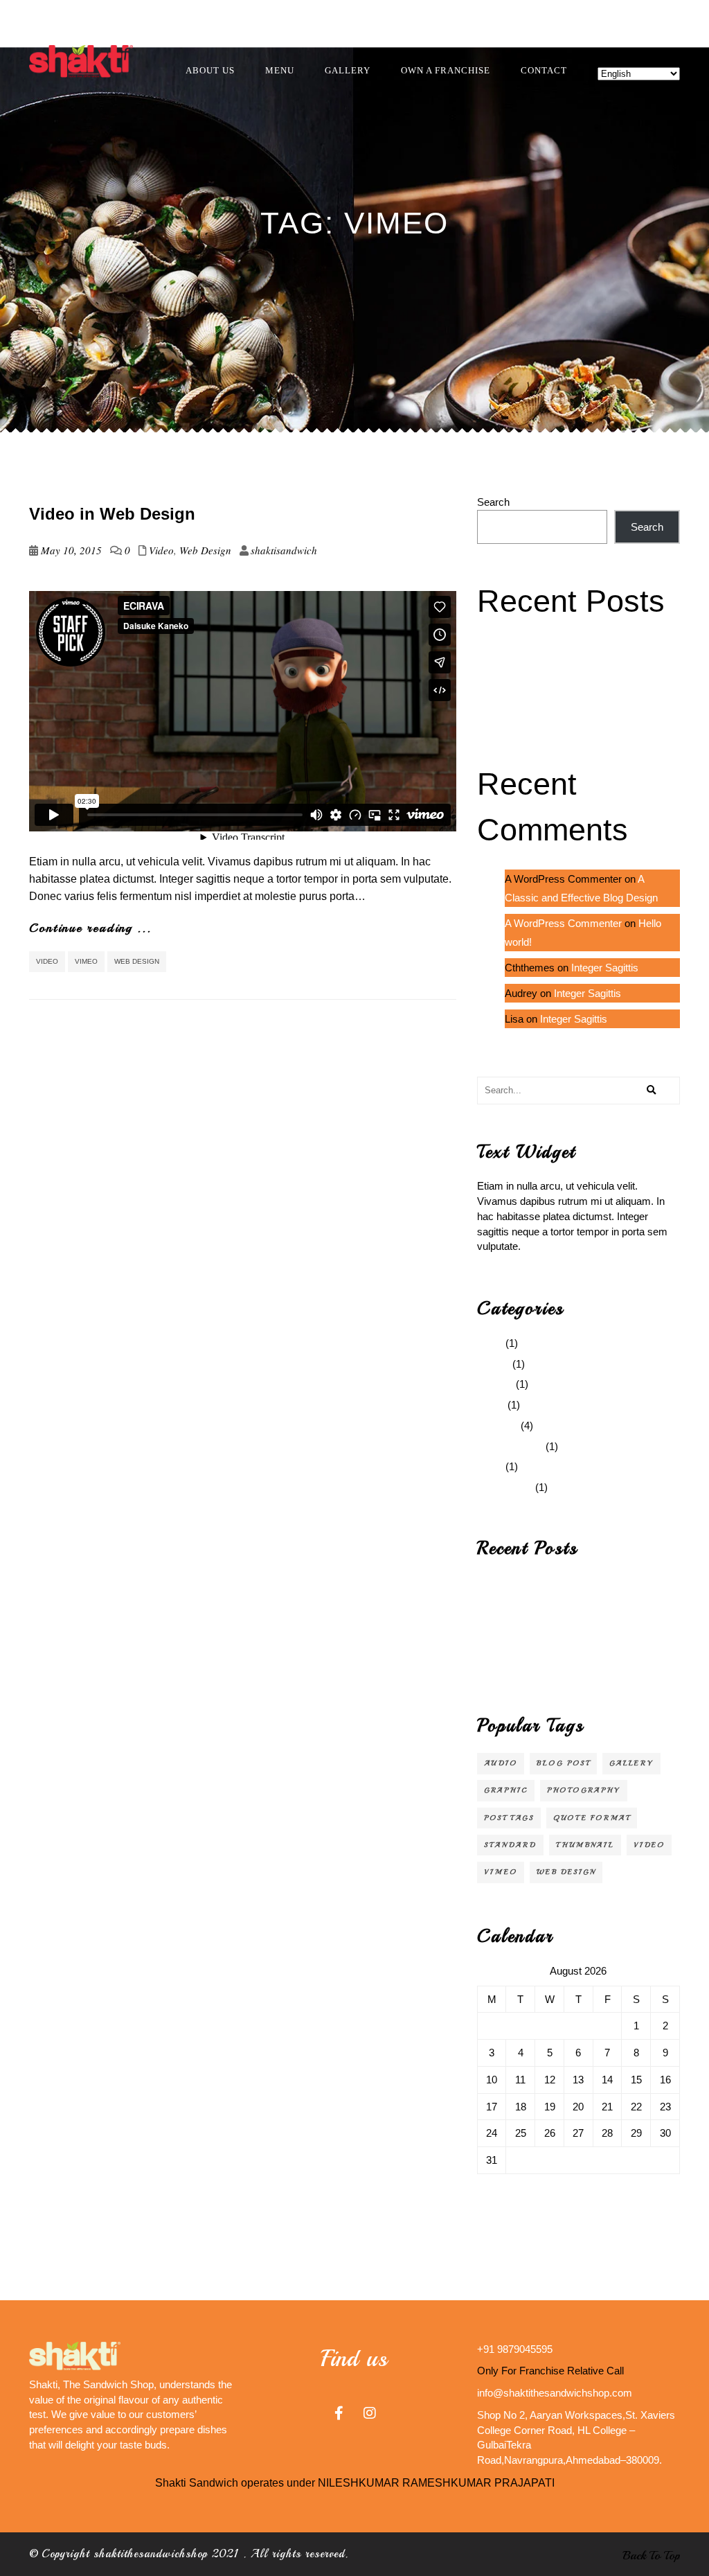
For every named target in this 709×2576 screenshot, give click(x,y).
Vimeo (86, 961)
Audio (490, 1343)
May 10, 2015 (71, 550)
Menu (280, 70)
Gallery (348, 70)
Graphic (495, 1384)
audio (501, 1763)
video (47, 961)
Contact (544, 70)
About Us (210, 70)
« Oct (490, 2195)
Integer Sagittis (511, 672)
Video (161, 550)
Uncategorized (510, 1446)
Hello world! (503, 632)
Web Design (205, 550)
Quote (491, 1405)
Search (493, 502)
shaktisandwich (284, 550)
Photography (584, 1790)
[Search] (652, 1091)
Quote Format (592, 1818)
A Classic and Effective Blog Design (558, 652)
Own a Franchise (446, 70)
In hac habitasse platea (529, 693)
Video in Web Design (112, 514)
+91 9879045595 (515, 2349)
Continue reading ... (90, 928)
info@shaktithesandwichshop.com (555, 2393)
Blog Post (563, 1763)
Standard (497, 1426)
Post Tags (509, 1818)
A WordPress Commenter (563, 923)
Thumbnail (585, 1845)
